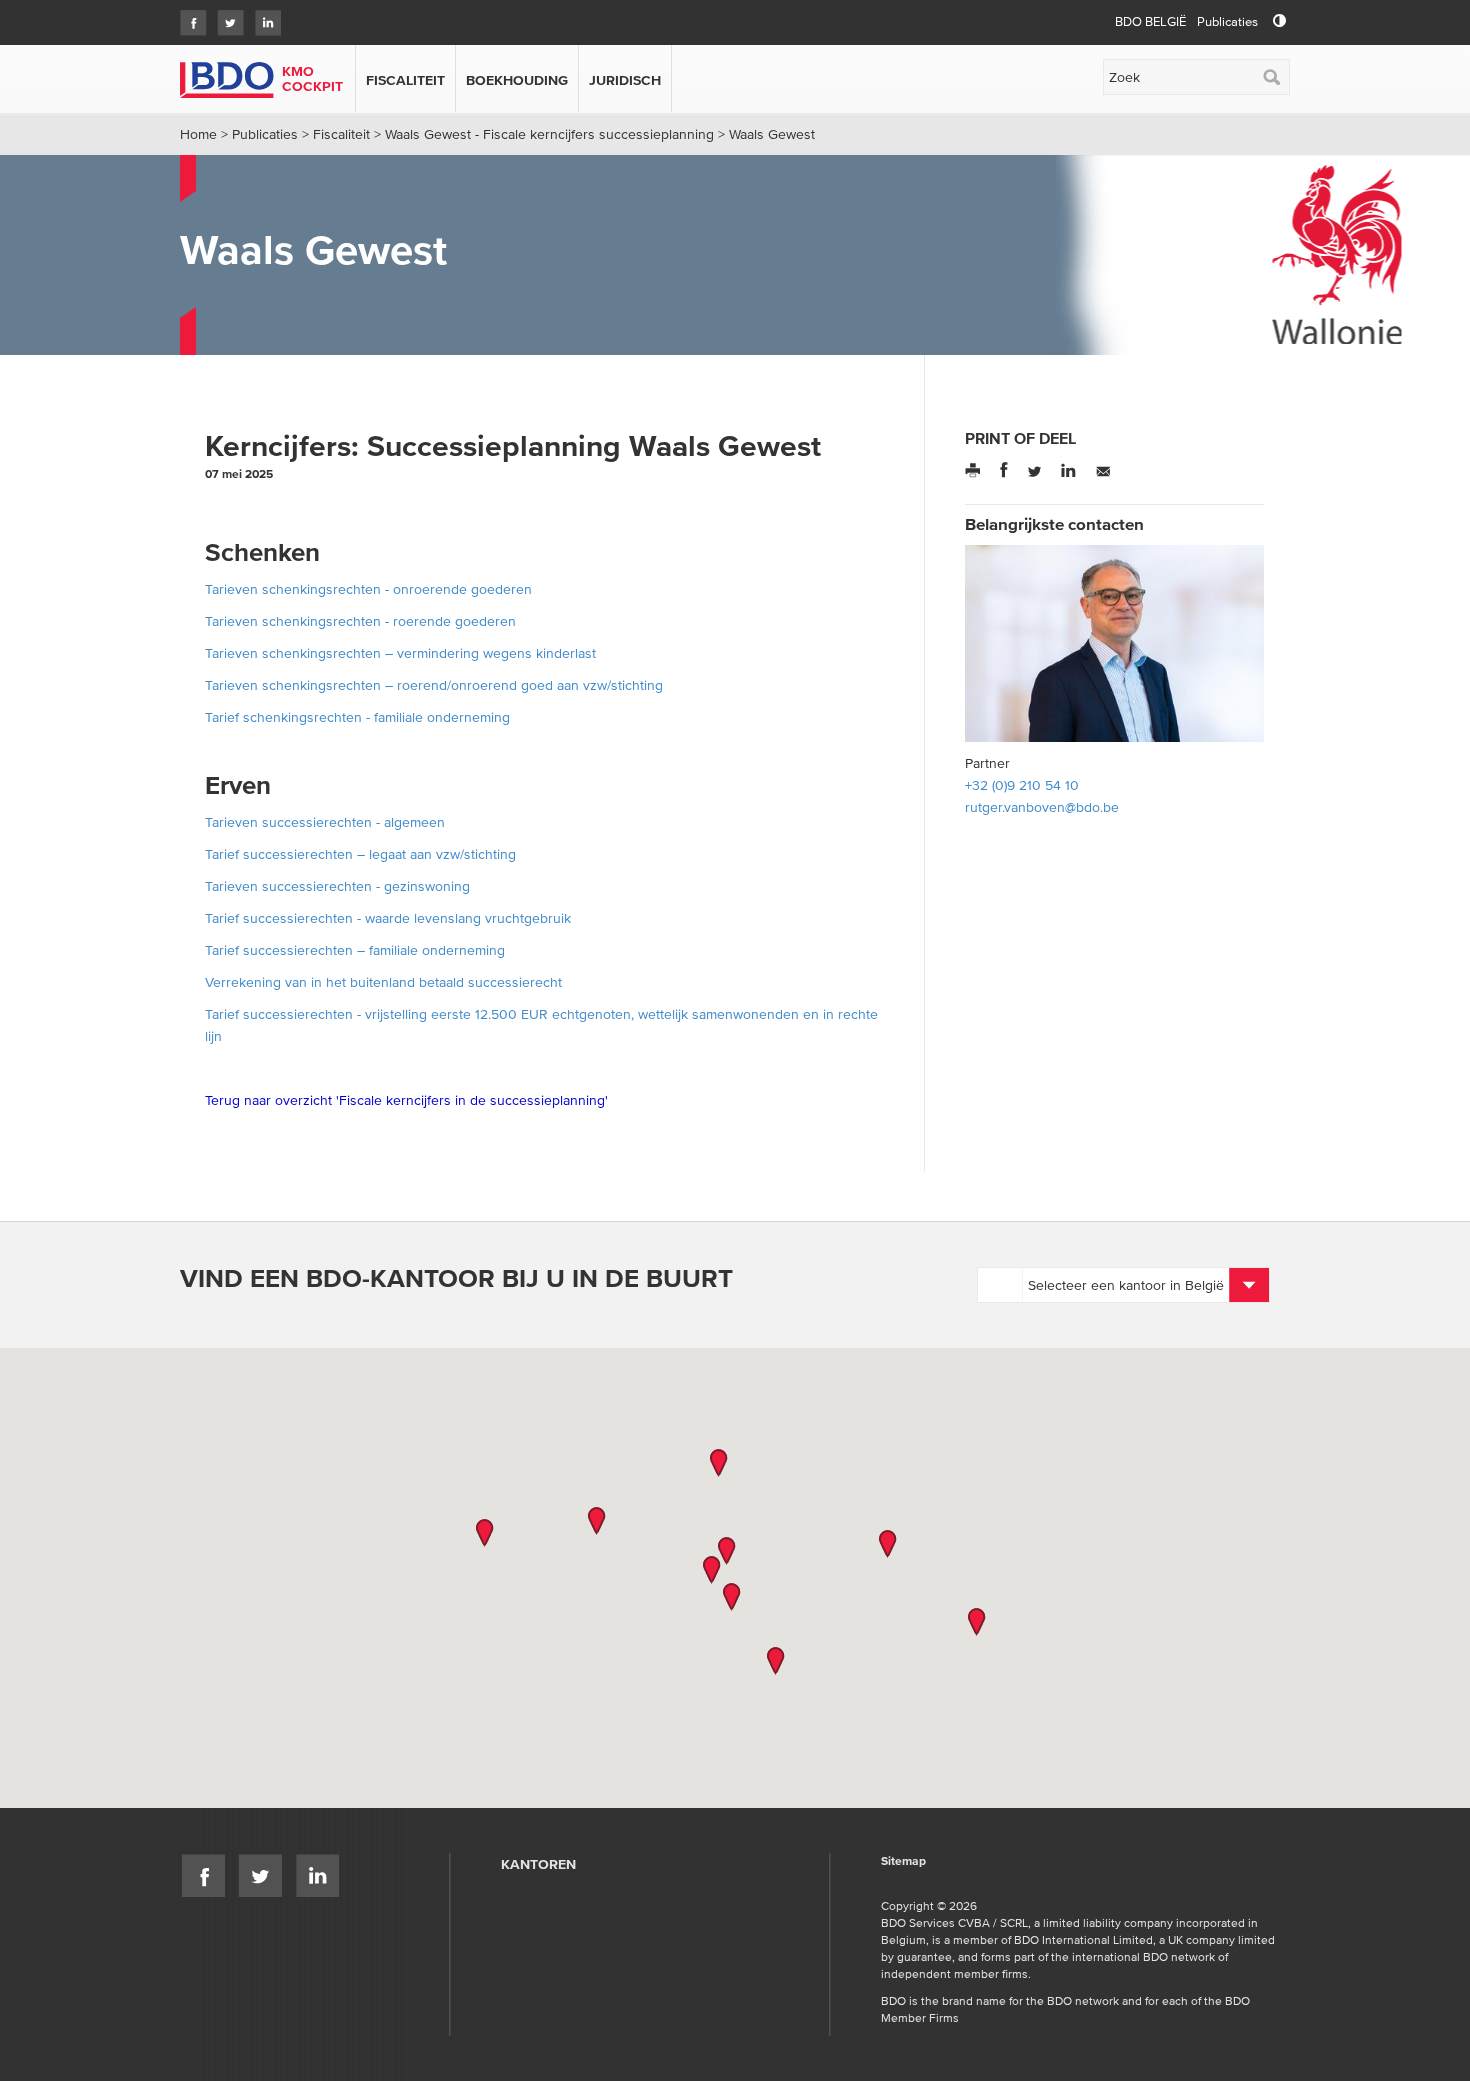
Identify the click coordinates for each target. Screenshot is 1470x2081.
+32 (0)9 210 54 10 (1022, 785)
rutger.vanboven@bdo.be (1042, 807)
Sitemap (903, 1861)
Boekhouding (517, 80)
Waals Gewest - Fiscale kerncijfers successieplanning (549, 134)
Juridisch (625, 80)
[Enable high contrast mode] (1279, 22)
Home (198, 134)
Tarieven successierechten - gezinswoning (337, 886)
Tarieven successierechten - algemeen (325, 822)
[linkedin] (262, 16)
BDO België (1150, 21)
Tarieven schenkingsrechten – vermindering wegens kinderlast (400, 653)
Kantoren (538, 1864)
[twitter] (225, 16)
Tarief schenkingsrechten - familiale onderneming (359, 717)
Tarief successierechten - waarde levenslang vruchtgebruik (388, 918)
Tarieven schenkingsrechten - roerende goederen (360, 621)
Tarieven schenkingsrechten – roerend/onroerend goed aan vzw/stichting (434, 685)
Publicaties (1227, 21)
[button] (719, 1463)
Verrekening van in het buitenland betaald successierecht (383, 982)
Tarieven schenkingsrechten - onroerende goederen (368, 589)
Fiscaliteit (405, 80)
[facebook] (188, 16)
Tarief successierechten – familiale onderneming (355, 950)
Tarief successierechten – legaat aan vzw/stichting (360, 854)
